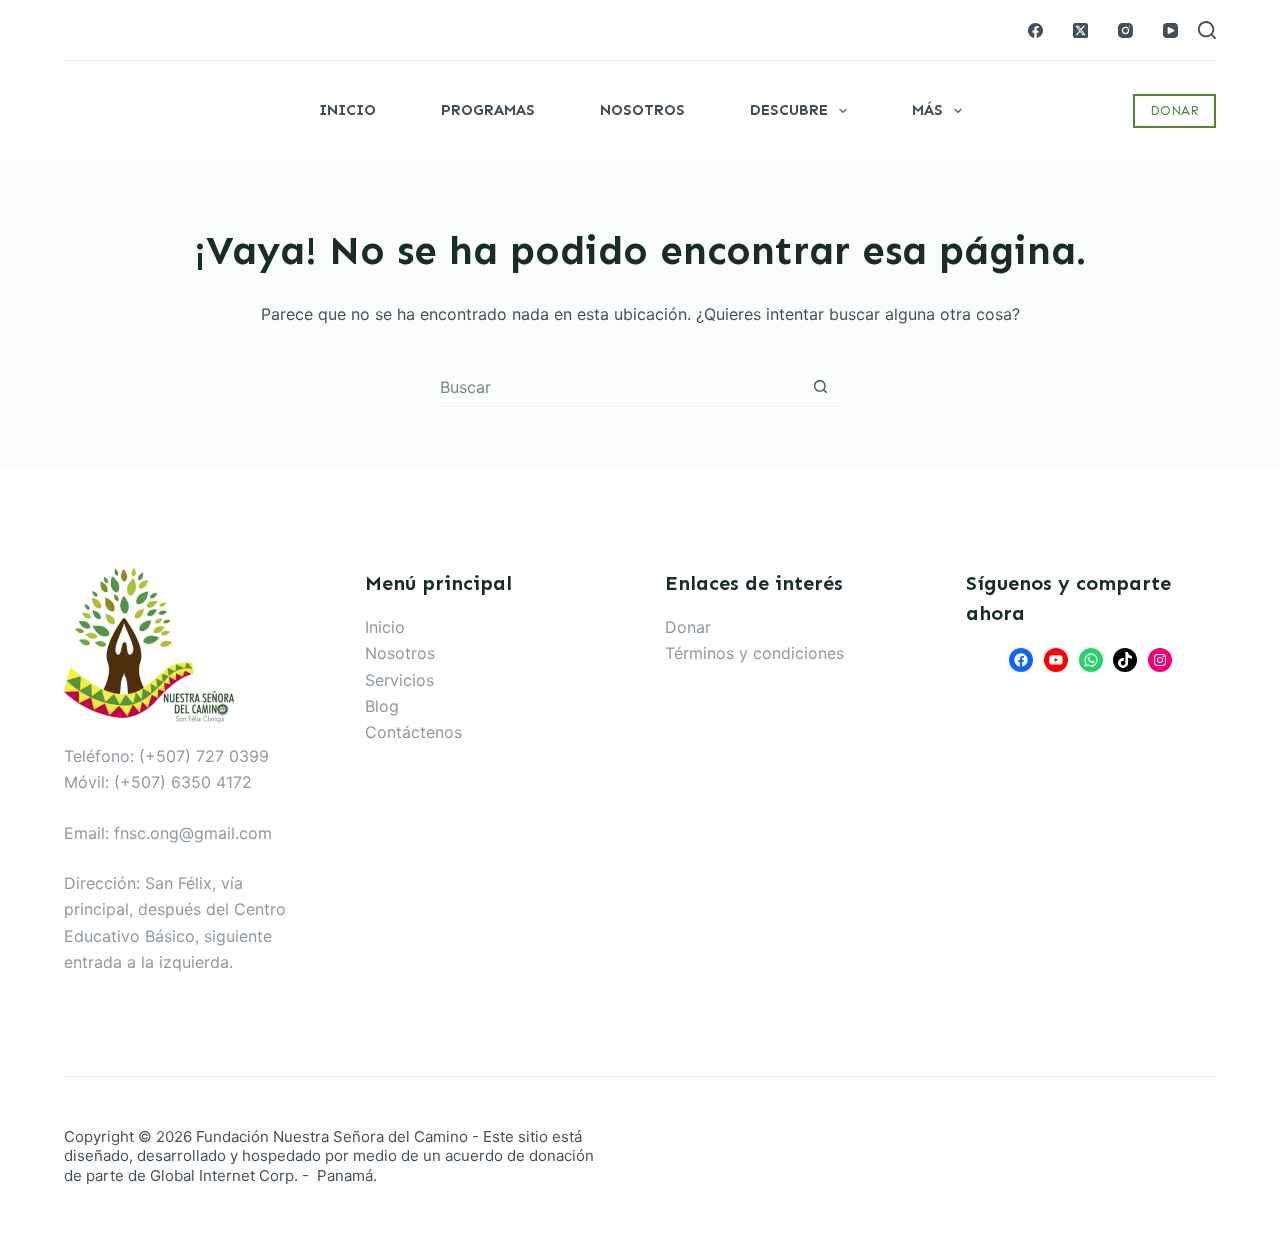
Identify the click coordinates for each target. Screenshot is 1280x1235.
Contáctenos (413, 732)
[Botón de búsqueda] (820, 386)
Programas (488, 110)
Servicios (399, 680)
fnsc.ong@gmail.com (193, 833)
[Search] (1207, 30)
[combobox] (620, 387)
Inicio (347, 110)
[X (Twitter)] (1080, 30)
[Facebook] (1035, 30)
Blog (382, 706)
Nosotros (642, 110)
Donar (688, 627)
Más (927, 110)
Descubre (789, 110)
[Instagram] (1125, 30)
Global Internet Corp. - (231, 1175)
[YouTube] (1170, 30)
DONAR (1174, 110)
